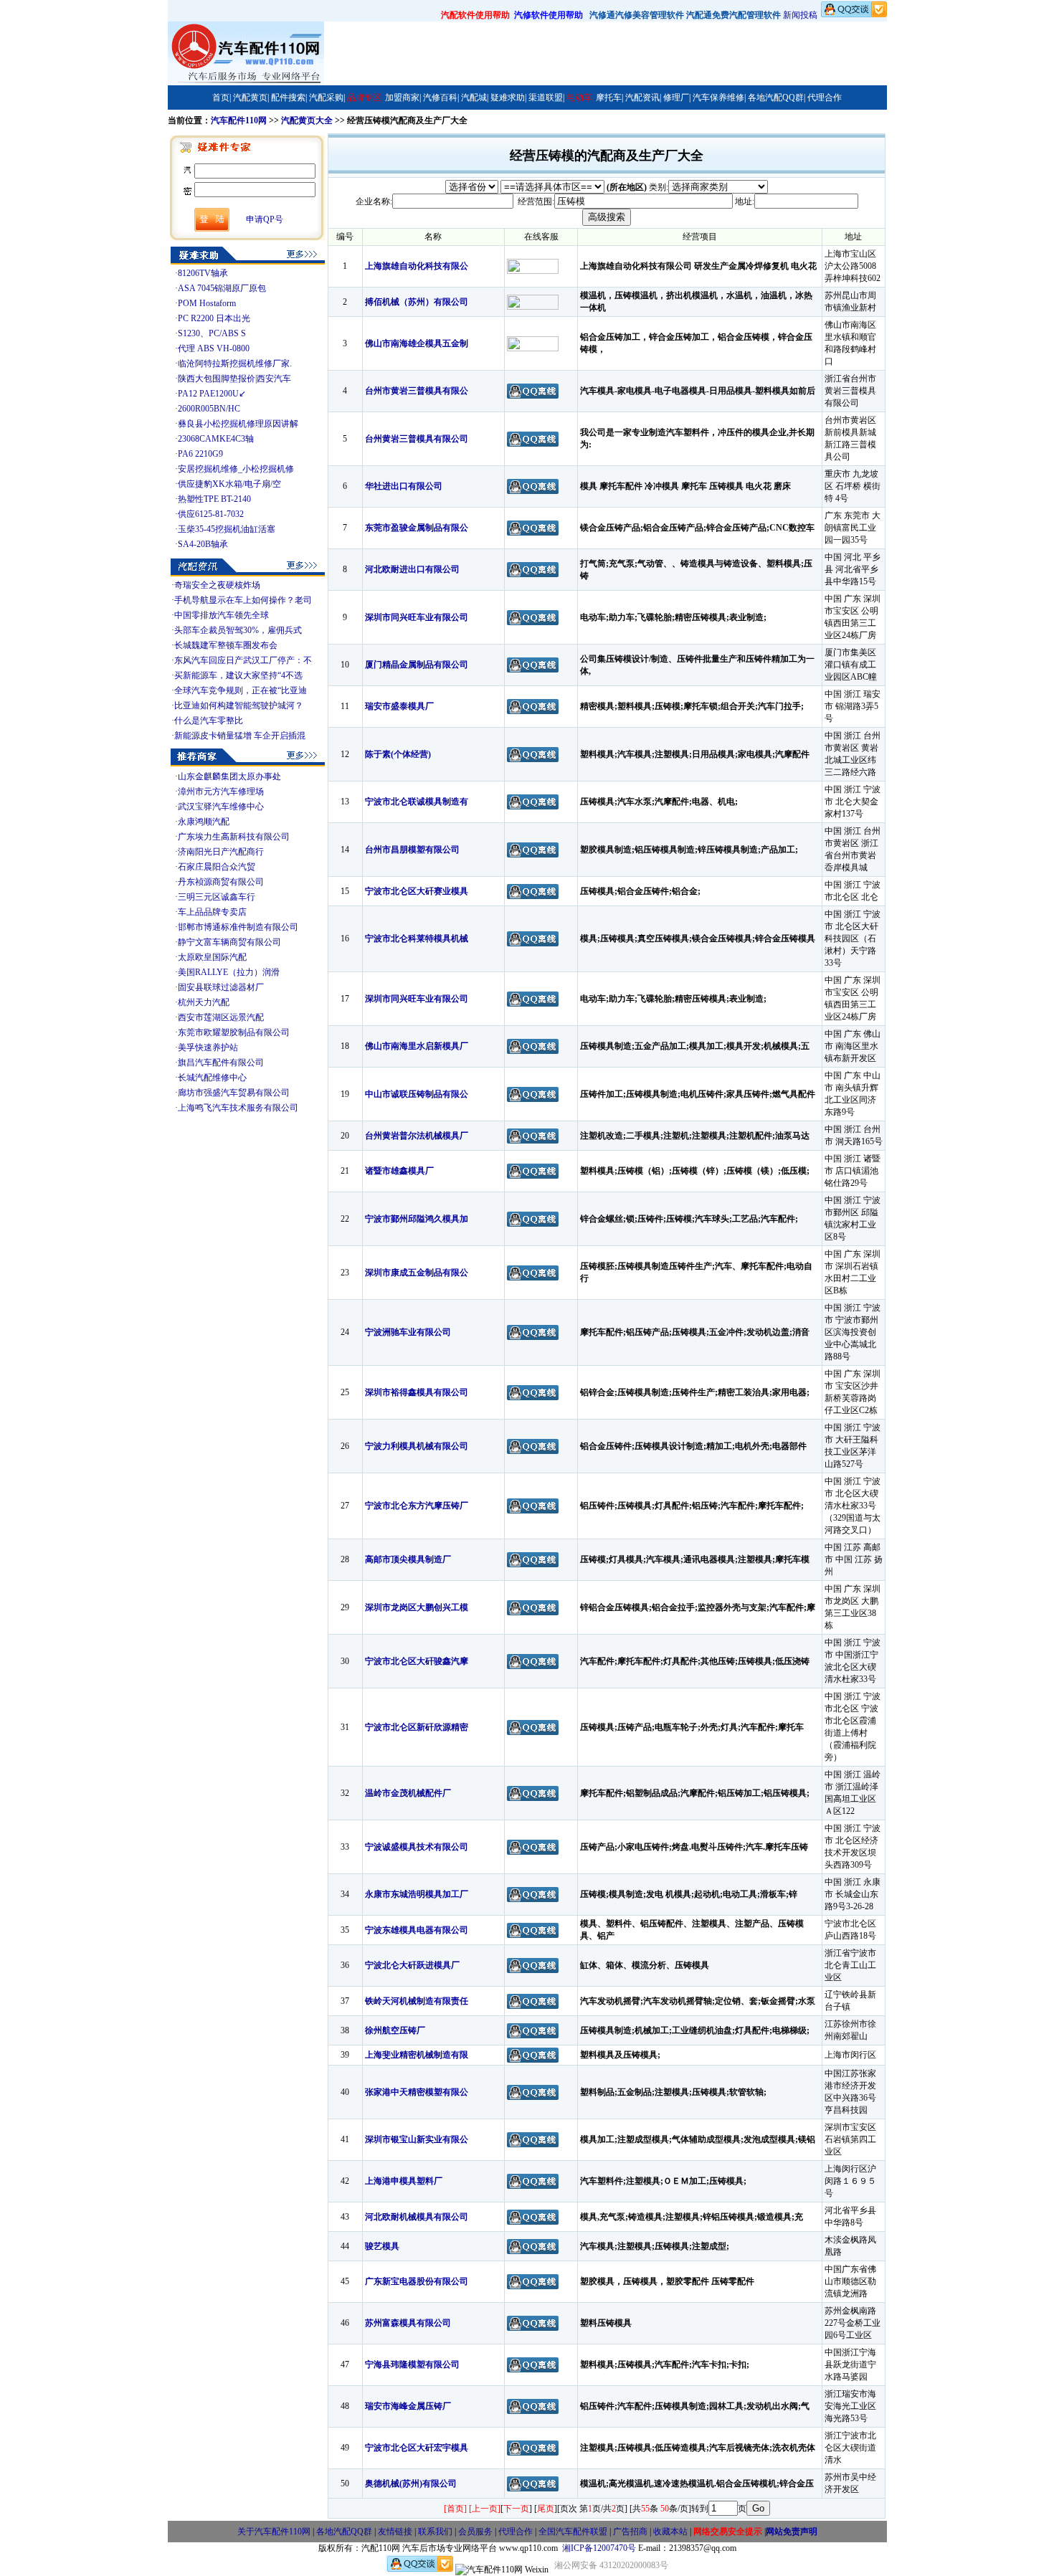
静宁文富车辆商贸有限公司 (229, 942)
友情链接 (395, 2532)
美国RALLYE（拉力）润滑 (229, 972)
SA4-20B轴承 (203, 544)
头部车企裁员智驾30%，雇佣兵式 (238, 630)
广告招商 (630, 2532)
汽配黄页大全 (307, 120)
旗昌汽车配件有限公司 (221, 1063)
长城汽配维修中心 (212, 1078)
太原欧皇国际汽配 (212, 957)
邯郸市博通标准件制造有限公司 (238, 927)
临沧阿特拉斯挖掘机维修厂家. (235, 363)
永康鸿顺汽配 (204, 822)
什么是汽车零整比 (209, 721)
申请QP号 (265, 219)
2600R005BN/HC (209, 409)
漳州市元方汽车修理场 (221, 792)
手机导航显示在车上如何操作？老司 (243, 600)
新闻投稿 (800, 15)
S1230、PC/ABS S (212, 333)
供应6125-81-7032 (211, 514)
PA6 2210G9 (200, 454)
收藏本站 (670, 2532)
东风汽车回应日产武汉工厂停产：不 (243, 660)
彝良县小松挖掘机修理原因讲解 (238, 424)
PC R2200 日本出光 (214, 318)
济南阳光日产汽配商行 (221, 852)
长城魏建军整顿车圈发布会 (226, 645)
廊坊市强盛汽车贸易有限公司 (234, 1093)
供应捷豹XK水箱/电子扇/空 (229, 484)
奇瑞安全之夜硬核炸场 (217, 585)
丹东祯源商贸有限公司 (221, 882)
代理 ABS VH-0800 (214, 348)
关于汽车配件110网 (274, 2532)
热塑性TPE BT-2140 (214, 499)
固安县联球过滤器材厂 (221, 987)
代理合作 (516, 2532)
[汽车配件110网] (246, 82)
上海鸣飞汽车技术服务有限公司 (238, 1108)
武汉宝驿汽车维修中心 (221, 807)
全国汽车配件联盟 (573, 2532)
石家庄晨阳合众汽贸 (217, 867)
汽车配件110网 (239, 120)
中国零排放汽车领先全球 (222, 615)
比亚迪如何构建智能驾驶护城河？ (239, 705)
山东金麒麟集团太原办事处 (229, 776)
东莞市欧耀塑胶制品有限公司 (234, 1032)
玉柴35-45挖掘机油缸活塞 (227, 529)
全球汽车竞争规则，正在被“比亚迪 (241, 690)
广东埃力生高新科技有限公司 (234, 837)
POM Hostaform (207, 303)
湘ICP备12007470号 (599, 2548)
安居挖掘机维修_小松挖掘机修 (236, 469)
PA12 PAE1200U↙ (212, 394)
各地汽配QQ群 (344, 2532)
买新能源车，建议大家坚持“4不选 (238, 675)
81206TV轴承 (203, 273)
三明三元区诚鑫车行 (217, 897)
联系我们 (435, 2532)
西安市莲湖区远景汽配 (221, 1017)
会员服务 (475, 2532)
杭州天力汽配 (204, 1002)
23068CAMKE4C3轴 (216, 439)
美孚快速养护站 (208, 1047)
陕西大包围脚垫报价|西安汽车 (234, 379)
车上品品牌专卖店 (212, 912)
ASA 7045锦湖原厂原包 (222, 288)
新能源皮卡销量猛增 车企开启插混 (240, 736)
